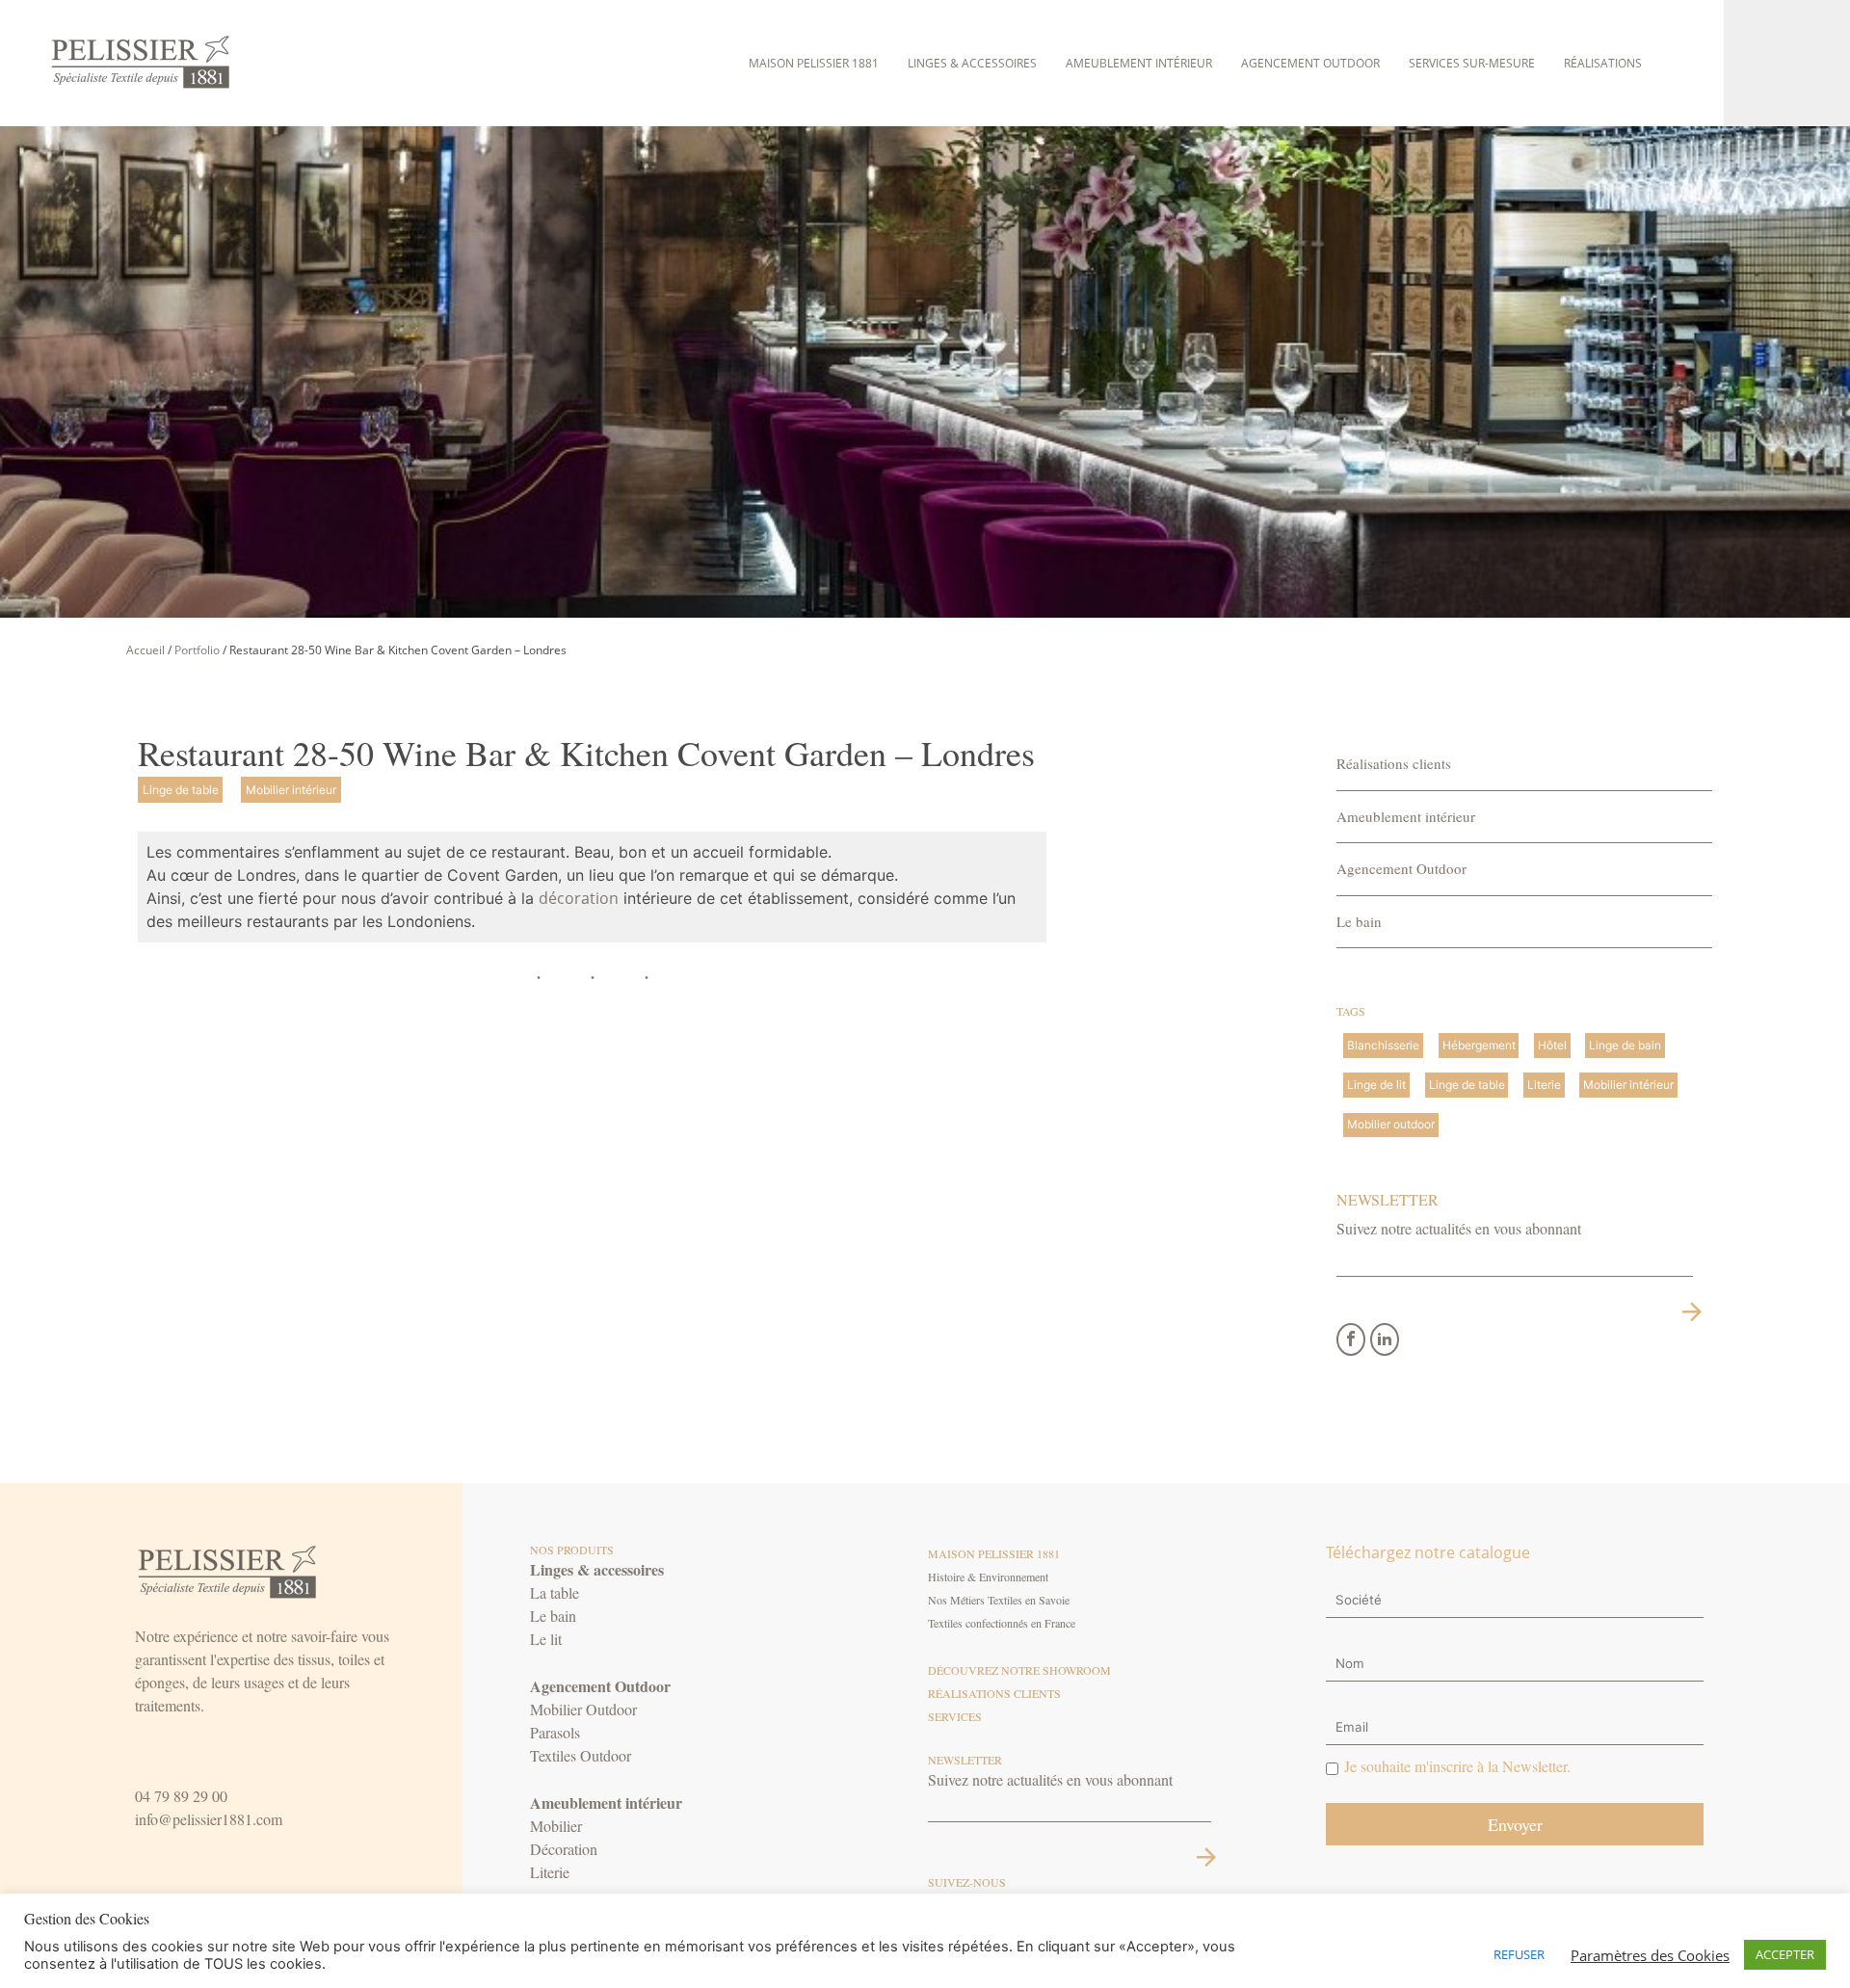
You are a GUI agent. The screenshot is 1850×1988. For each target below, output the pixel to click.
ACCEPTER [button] (1785, 1954)
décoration (579, 898)
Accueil (145, 650)
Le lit (546, 1639)
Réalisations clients (1394, 763)
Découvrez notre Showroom (1019, 1670)
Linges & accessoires (972, 63)
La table (555, 1592)
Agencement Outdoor (1310, 63)
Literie (550, 1872)
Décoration (564, 1849)
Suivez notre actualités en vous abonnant (1459, 1228)
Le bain (1359, 921)
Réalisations (1603, 63)
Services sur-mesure (1472, 63)
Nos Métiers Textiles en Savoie (999, 1600)
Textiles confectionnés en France (1002, 1623)
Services (955, 1716)
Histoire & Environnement (988, 1577)
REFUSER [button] (1519, 1954)
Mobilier (556, 1826)
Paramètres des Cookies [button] (1650, 1955)
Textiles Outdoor (581, 1755)
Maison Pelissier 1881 (814, 63)
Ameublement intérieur (1139, 63)
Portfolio (197, 650)
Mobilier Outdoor (583, 1709)
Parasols (555, 1732)
